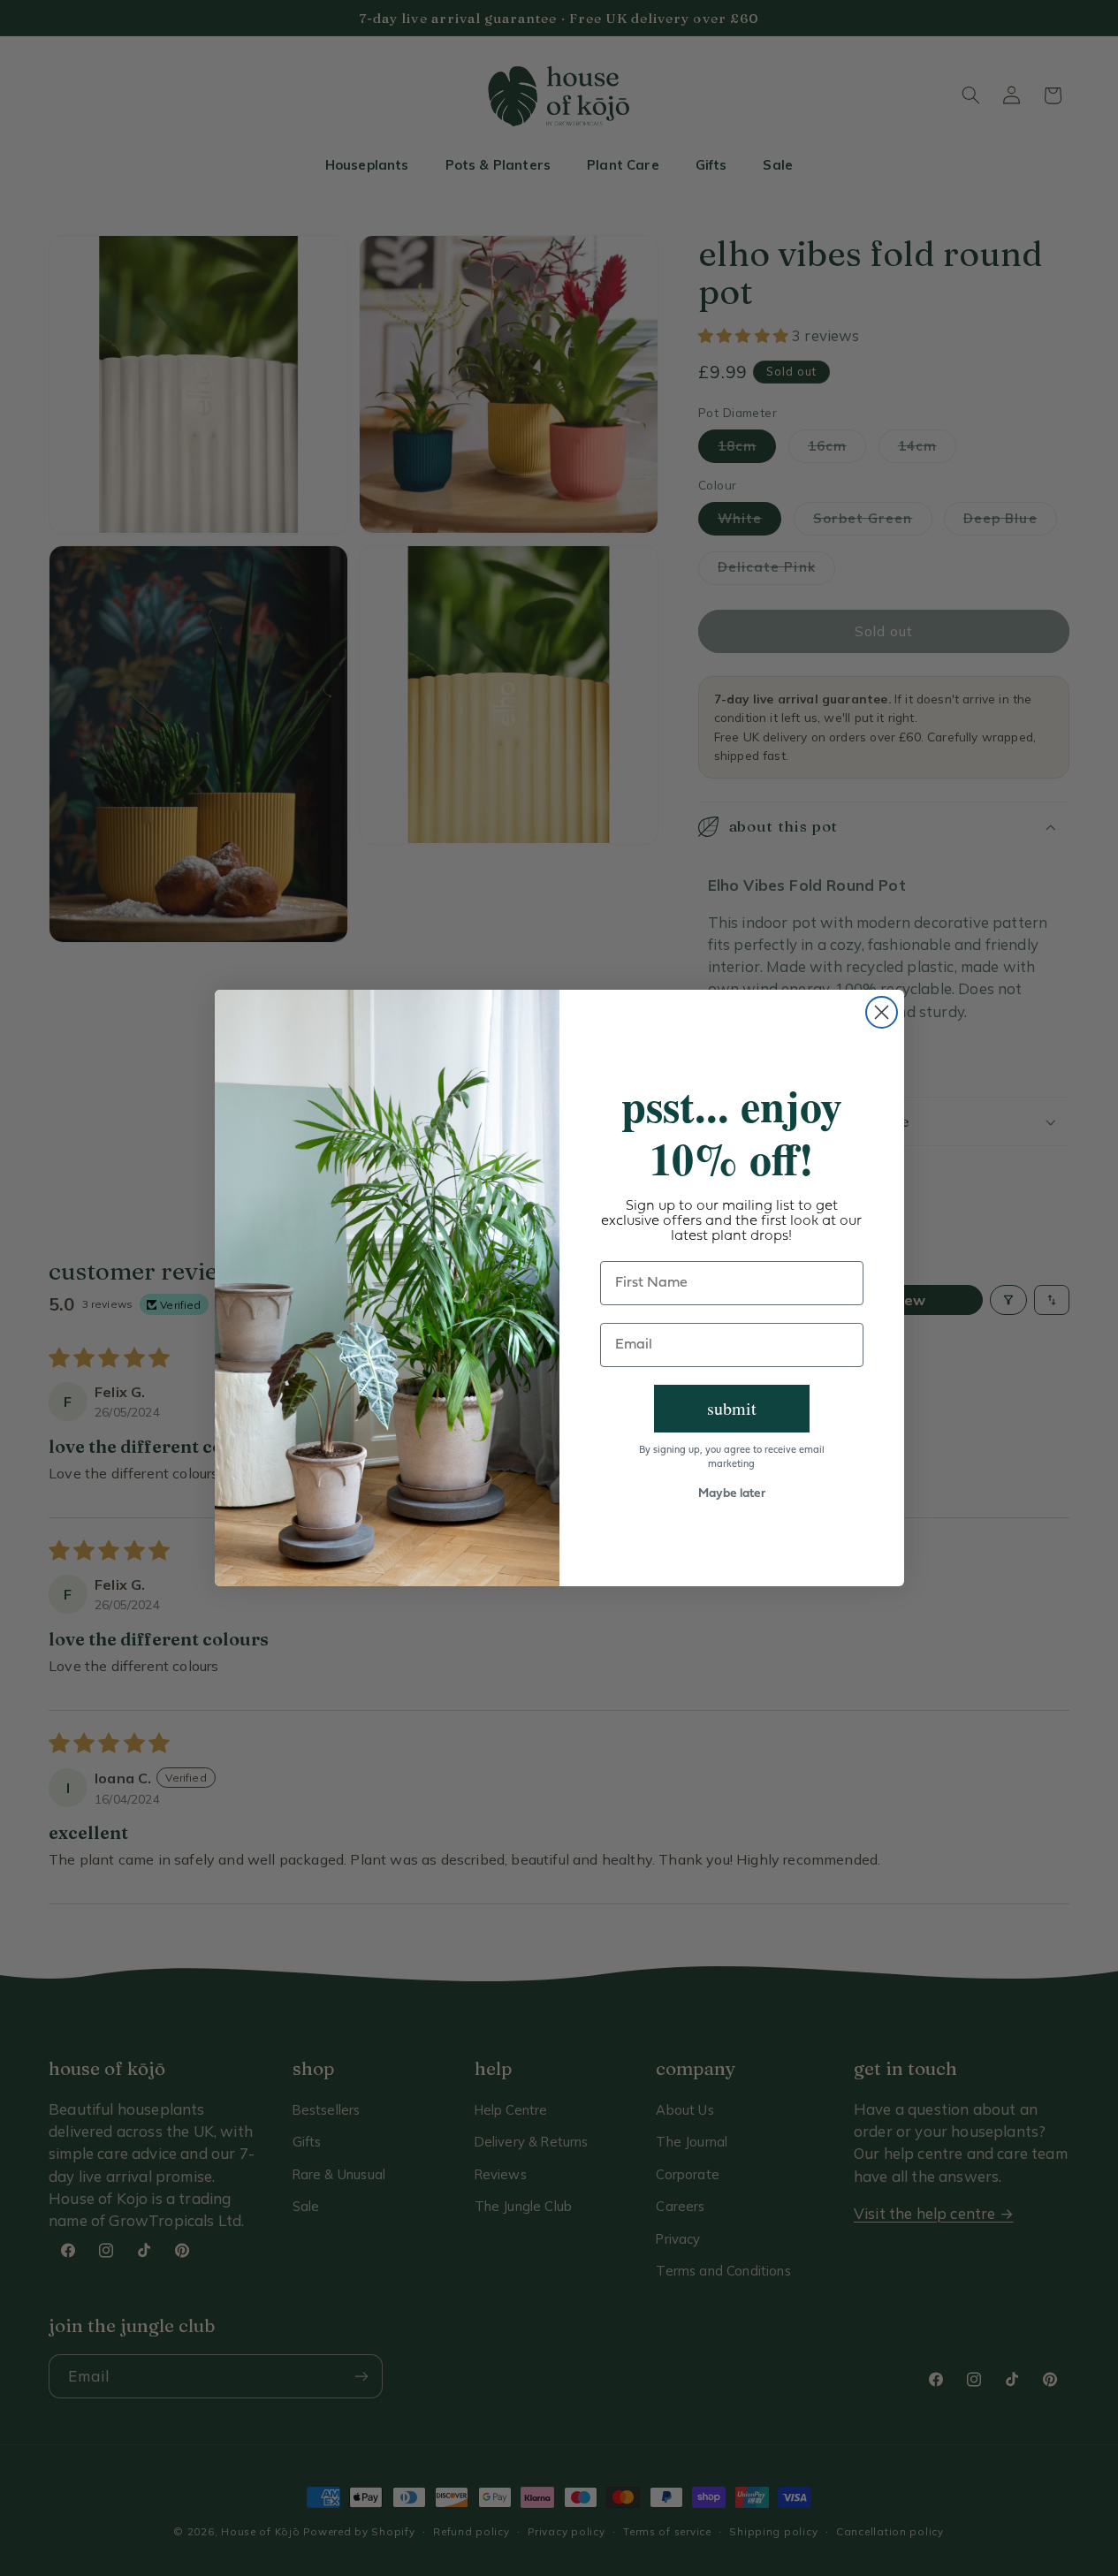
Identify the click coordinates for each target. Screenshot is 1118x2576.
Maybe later (732, 1494)
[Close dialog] (882, 1012)
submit (732, 1408)
